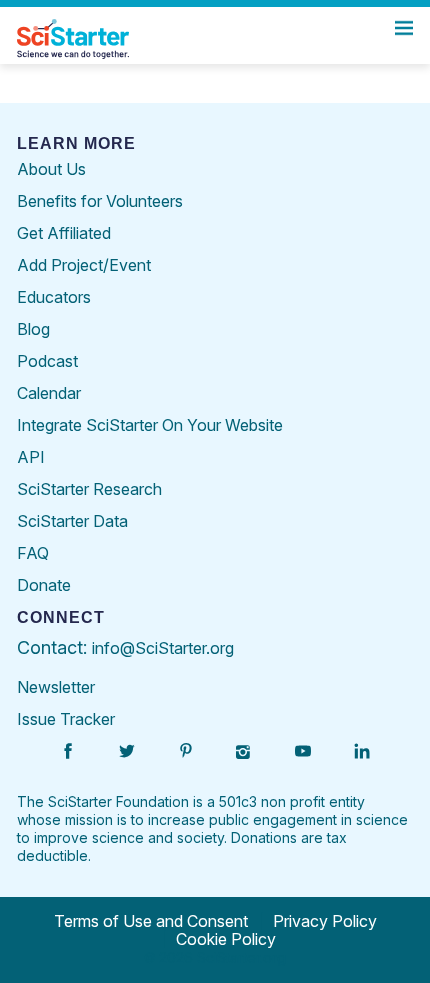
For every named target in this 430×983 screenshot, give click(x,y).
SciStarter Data (72, 521)
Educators (54, 297)
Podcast (47, 361)
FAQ (33, 553)
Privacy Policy (325, 921)
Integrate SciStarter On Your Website (150, 425)
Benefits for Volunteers (100, 201)
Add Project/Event (84, 265)
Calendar (49, 393)
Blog (33, 329)
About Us (51, 169)
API (31, 457)
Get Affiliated (64, 233)
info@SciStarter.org (163, 648)
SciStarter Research (89, 489)
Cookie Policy (226, 939)
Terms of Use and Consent (151, 921)
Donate (44, 585)
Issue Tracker (66, 719)
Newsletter (56, 687)
